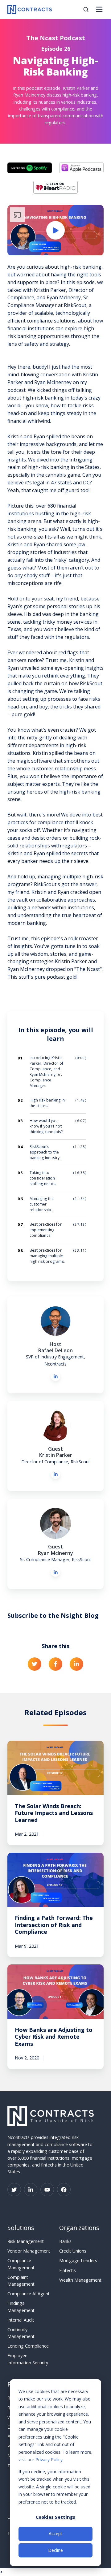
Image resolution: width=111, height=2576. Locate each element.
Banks (65, 2241)
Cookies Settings (55, 2517)
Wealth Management (80, 2280)
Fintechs (68, 2270)
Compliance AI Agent (29, 2294)
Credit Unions (73, 2251)
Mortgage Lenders (78, 2260)
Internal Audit (21, 2320)
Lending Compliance (28, 2346)
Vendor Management (29, 2251)
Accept (55, 2533)
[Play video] (55, 230)
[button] (86, 9)
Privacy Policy (49, 2459)
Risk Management (26, 2241)
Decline (55, 2550)
